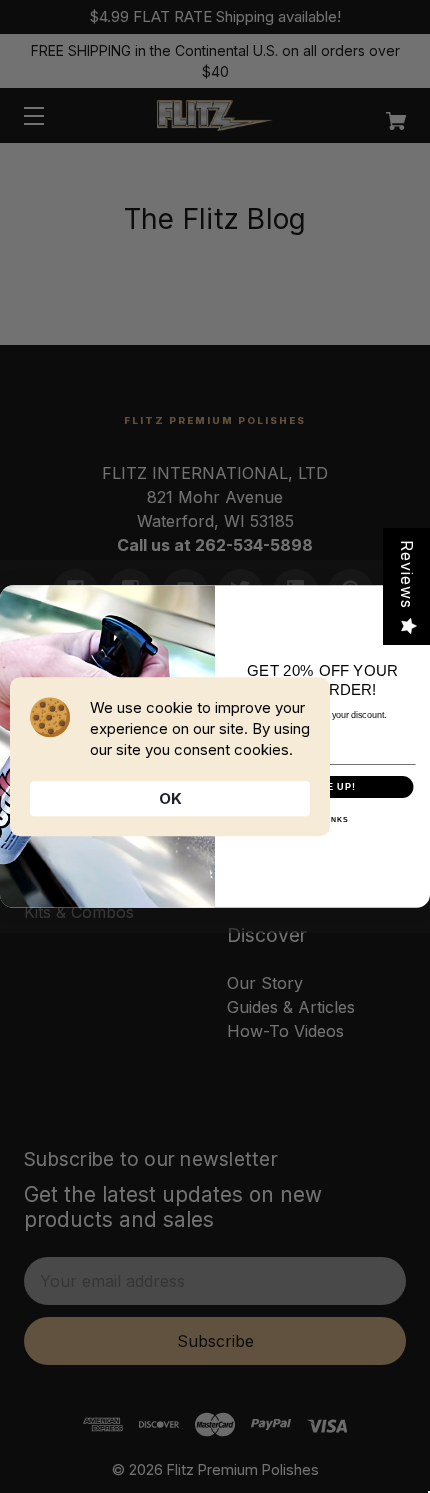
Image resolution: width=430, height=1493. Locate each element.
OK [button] (170, 798)
